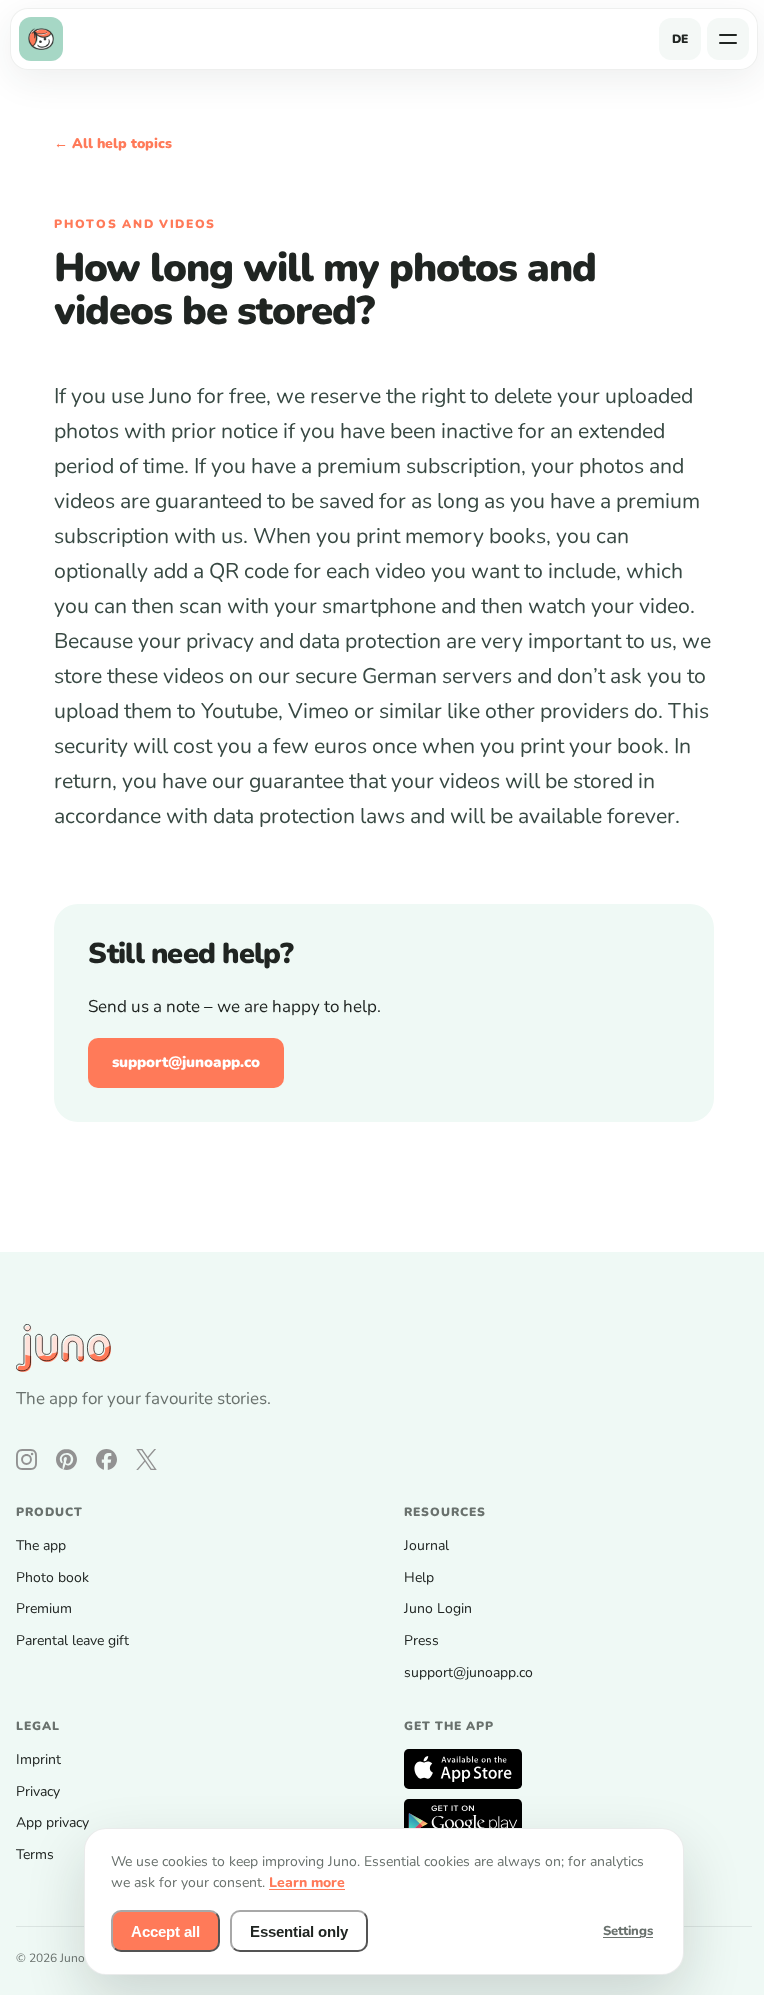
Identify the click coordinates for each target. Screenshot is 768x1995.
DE (680, 39)
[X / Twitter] (146, 1459)
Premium (44, 1608)
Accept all (165, 1931)
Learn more (307, 1882)
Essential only (299, 1931)
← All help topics (113, 143)
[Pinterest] (66, 1459)
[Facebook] (106, 1459)
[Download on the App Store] (463, 1769)
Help (419, 1577)
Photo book (52, 1577)
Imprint (38, 1759)
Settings (628, 1931)
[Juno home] (45, 39)
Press (421, 1640)
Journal (426, 1545)
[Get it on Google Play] (463, 1819)
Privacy (38, 1791)
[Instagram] (26, 1459)
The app (41, 1545)
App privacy (52, 1822)
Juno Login (438, 1608)
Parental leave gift (72, 1640)
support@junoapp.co (186, 1062)
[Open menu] (728, 39)
